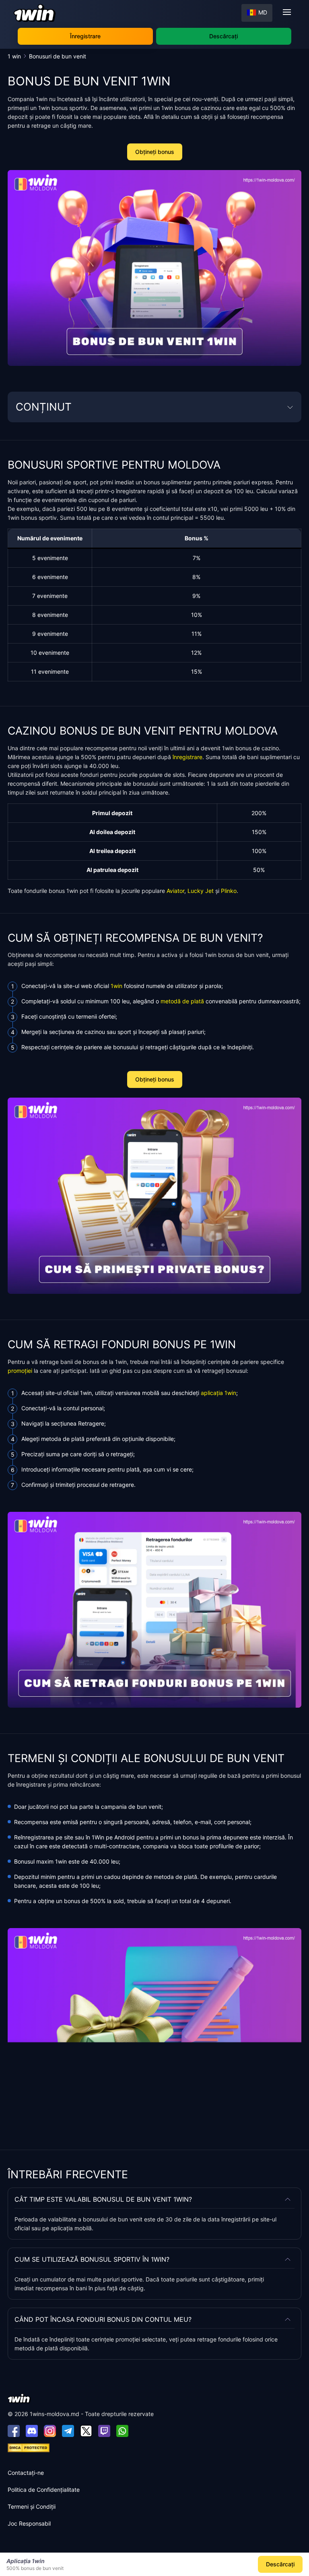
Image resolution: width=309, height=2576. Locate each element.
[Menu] (287, 12)
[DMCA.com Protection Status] (29, 2447)
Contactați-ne (26, 2473)
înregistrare (187, 757)
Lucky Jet (201, 891)
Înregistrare (85, 36)
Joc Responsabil (29, 2523)
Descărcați (224, 36)
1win (116, 986)
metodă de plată (182, 1001)
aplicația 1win (218, 1393)
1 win (15, 56)
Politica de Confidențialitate (44, 2490)
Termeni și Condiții (32, 2506)
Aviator (175, 891)
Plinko (229, 891)
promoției (20, 1371)
